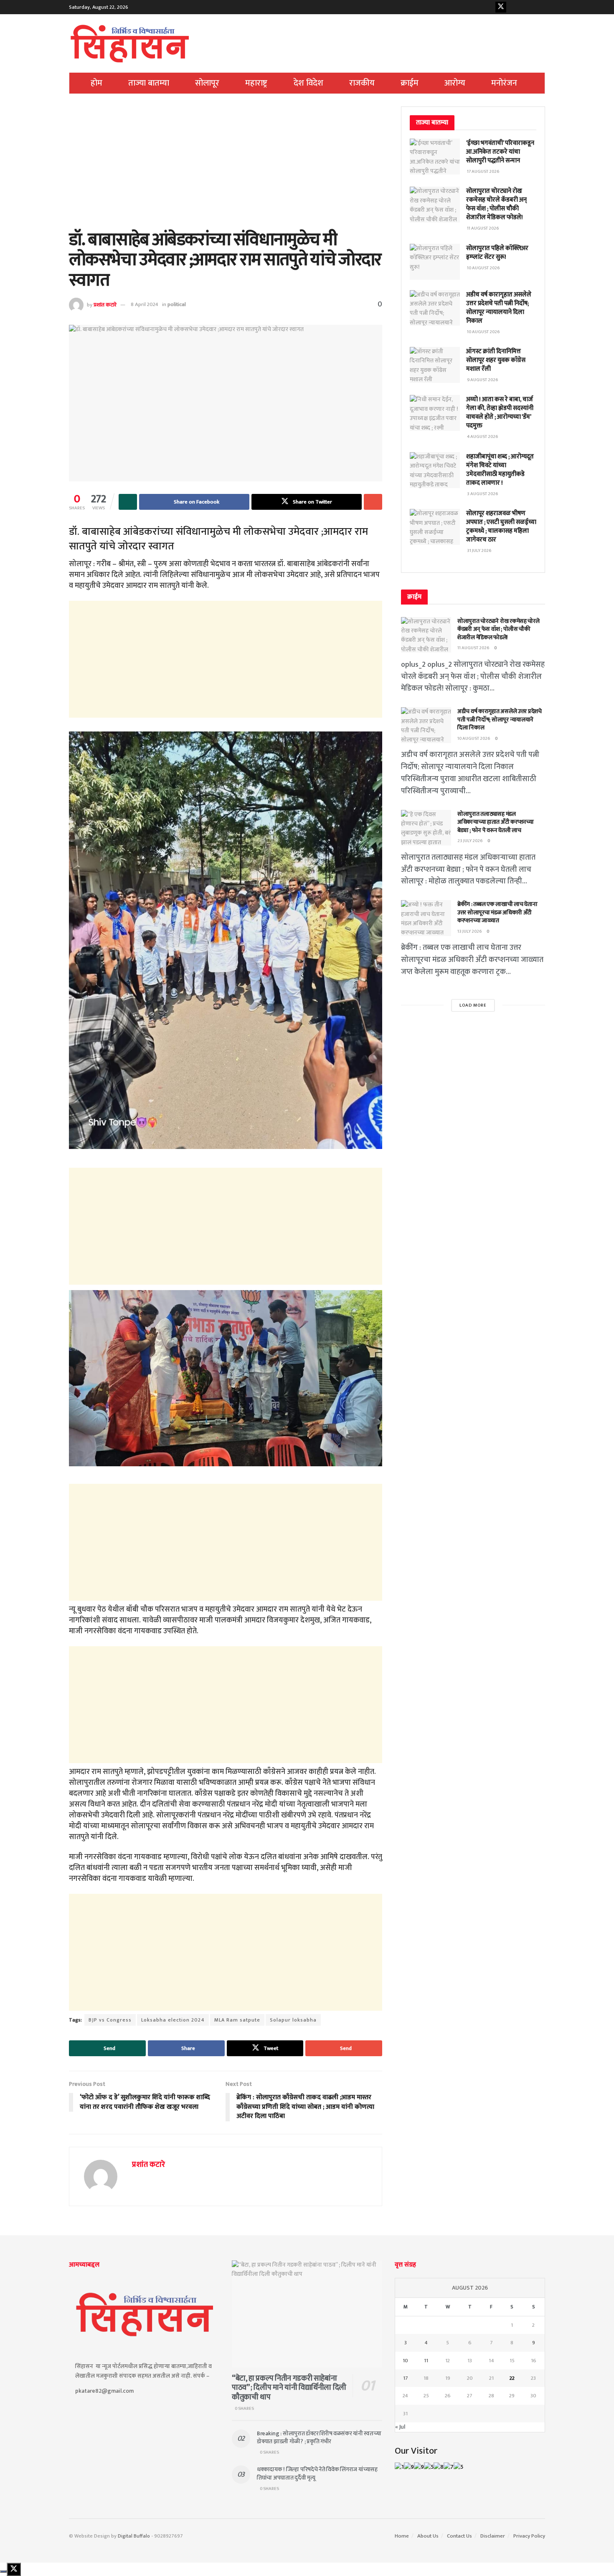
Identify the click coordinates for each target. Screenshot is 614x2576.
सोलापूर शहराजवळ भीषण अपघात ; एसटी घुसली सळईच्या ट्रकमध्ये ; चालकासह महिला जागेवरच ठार (501, 526)
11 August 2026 (473, 648)
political (177, 304)
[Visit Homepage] (130, 43)
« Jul (400, 2427)
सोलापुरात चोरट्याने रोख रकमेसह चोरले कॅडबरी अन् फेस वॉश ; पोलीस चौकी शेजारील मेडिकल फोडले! (496, 204)
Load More (473, 1005)
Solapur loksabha (293, 2020)
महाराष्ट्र (256, 83)
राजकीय (362, 83)
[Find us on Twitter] (501, 7)
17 (406, 2378)
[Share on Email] (373, 502)
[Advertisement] (226, 168)
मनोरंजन (504, 83)
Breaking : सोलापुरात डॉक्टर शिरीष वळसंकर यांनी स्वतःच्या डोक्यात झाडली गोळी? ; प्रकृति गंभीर (319, 2438)
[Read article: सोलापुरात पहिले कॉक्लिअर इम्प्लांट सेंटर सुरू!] (435, 262)
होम (96, 83)
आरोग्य (455, 83)
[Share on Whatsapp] (128, 502)
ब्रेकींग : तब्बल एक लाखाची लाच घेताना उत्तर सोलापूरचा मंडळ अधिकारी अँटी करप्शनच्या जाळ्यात (497, 912)
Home (402, 2536)
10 (405, 2361)
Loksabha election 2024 (173, 2020)
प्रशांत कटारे (105, 304)
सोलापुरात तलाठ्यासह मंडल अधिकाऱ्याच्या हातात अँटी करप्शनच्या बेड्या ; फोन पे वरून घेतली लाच (496, 822)
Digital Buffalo (134, 2536)
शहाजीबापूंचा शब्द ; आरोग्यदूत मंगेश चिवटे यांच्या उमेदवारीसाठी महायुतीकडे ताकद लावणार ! (500, 470)
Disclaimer (493, 2536)
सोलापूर (207, 83)
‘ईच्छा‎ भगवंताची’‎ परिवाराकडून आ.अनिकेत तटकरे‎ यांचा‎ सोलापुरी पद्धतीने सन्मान (500, 152)
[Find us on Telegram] (540, 7)
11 (426, 2361)
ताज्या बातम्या (149, 83)
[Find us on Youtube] (514, 7)
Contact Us (459, 2536)
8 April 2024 (145, 304)
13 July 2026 (470, 931)
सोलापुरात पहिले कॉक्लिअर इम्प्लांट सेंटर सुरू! (497, 253)
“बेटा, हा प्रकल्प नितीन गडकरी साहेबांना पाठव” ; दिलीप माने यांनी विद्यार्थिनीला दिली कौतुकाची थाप (289, 2388)
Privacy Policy (529, 2536)
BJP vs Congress (110, 2020)
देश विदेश (308, 83)
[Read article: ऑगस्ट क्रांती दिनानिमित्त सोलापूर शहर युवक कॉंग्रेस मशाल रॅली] (435, 365)
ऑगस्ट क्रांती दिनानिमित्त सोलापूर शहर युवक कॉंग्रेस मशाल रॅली (496, 360)
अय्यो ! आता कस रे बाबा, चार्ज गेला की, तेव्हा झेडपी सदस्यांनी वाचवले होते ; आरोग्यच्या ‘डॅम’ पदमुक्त (500, 412)
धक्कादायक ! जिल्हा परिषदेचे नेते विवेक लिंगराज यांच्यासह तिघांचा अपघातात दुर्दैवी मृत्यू (317, 2474)
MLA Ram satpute (237, 2020)
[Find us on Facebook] (488, 7)
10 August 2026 (474, 739)
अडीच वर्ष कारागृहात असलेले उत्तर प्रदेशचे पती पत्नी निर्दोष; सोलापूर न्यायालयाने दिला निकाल (499, 308)
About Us (428, 2536)
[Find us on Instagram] (527, 7)
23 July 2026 (470, 841)
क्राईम (410, 83)
